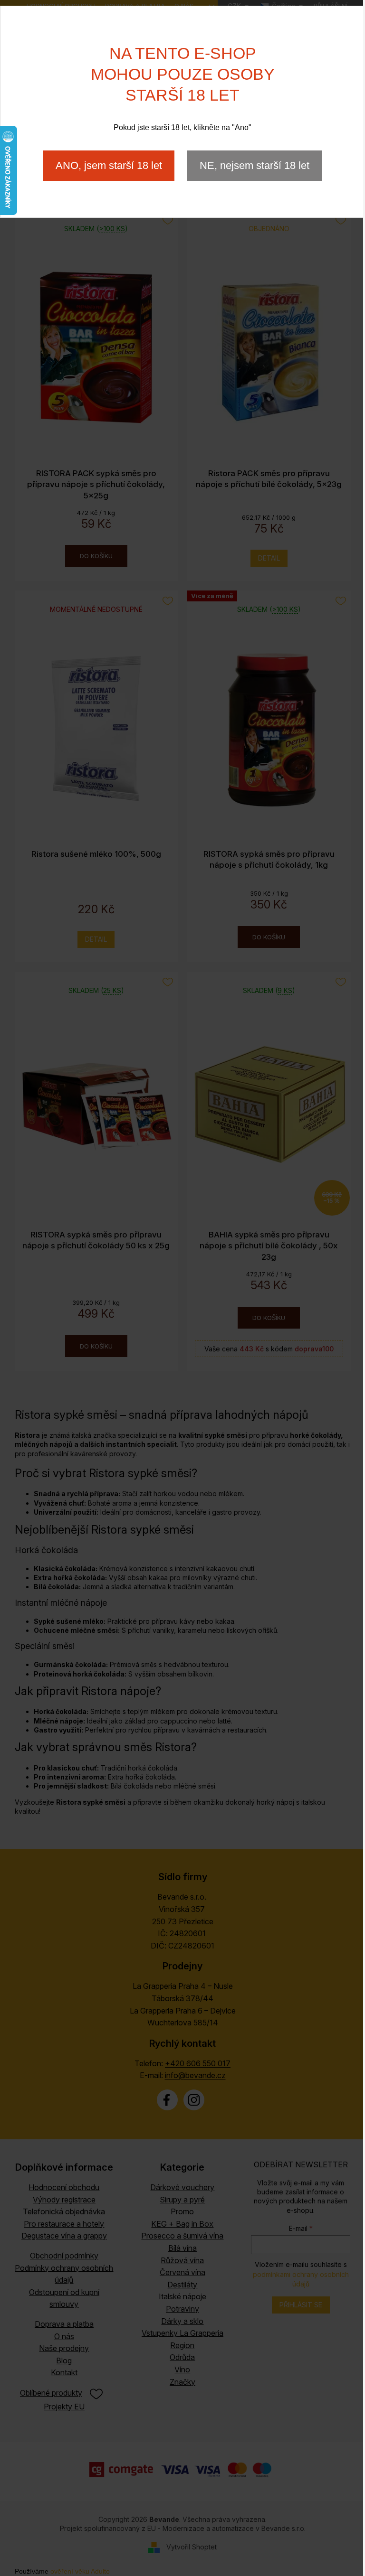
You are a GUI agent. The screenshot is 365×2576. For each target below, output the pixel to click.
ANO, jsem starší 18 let (109, 165)
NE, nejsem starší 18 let (255, 165)
